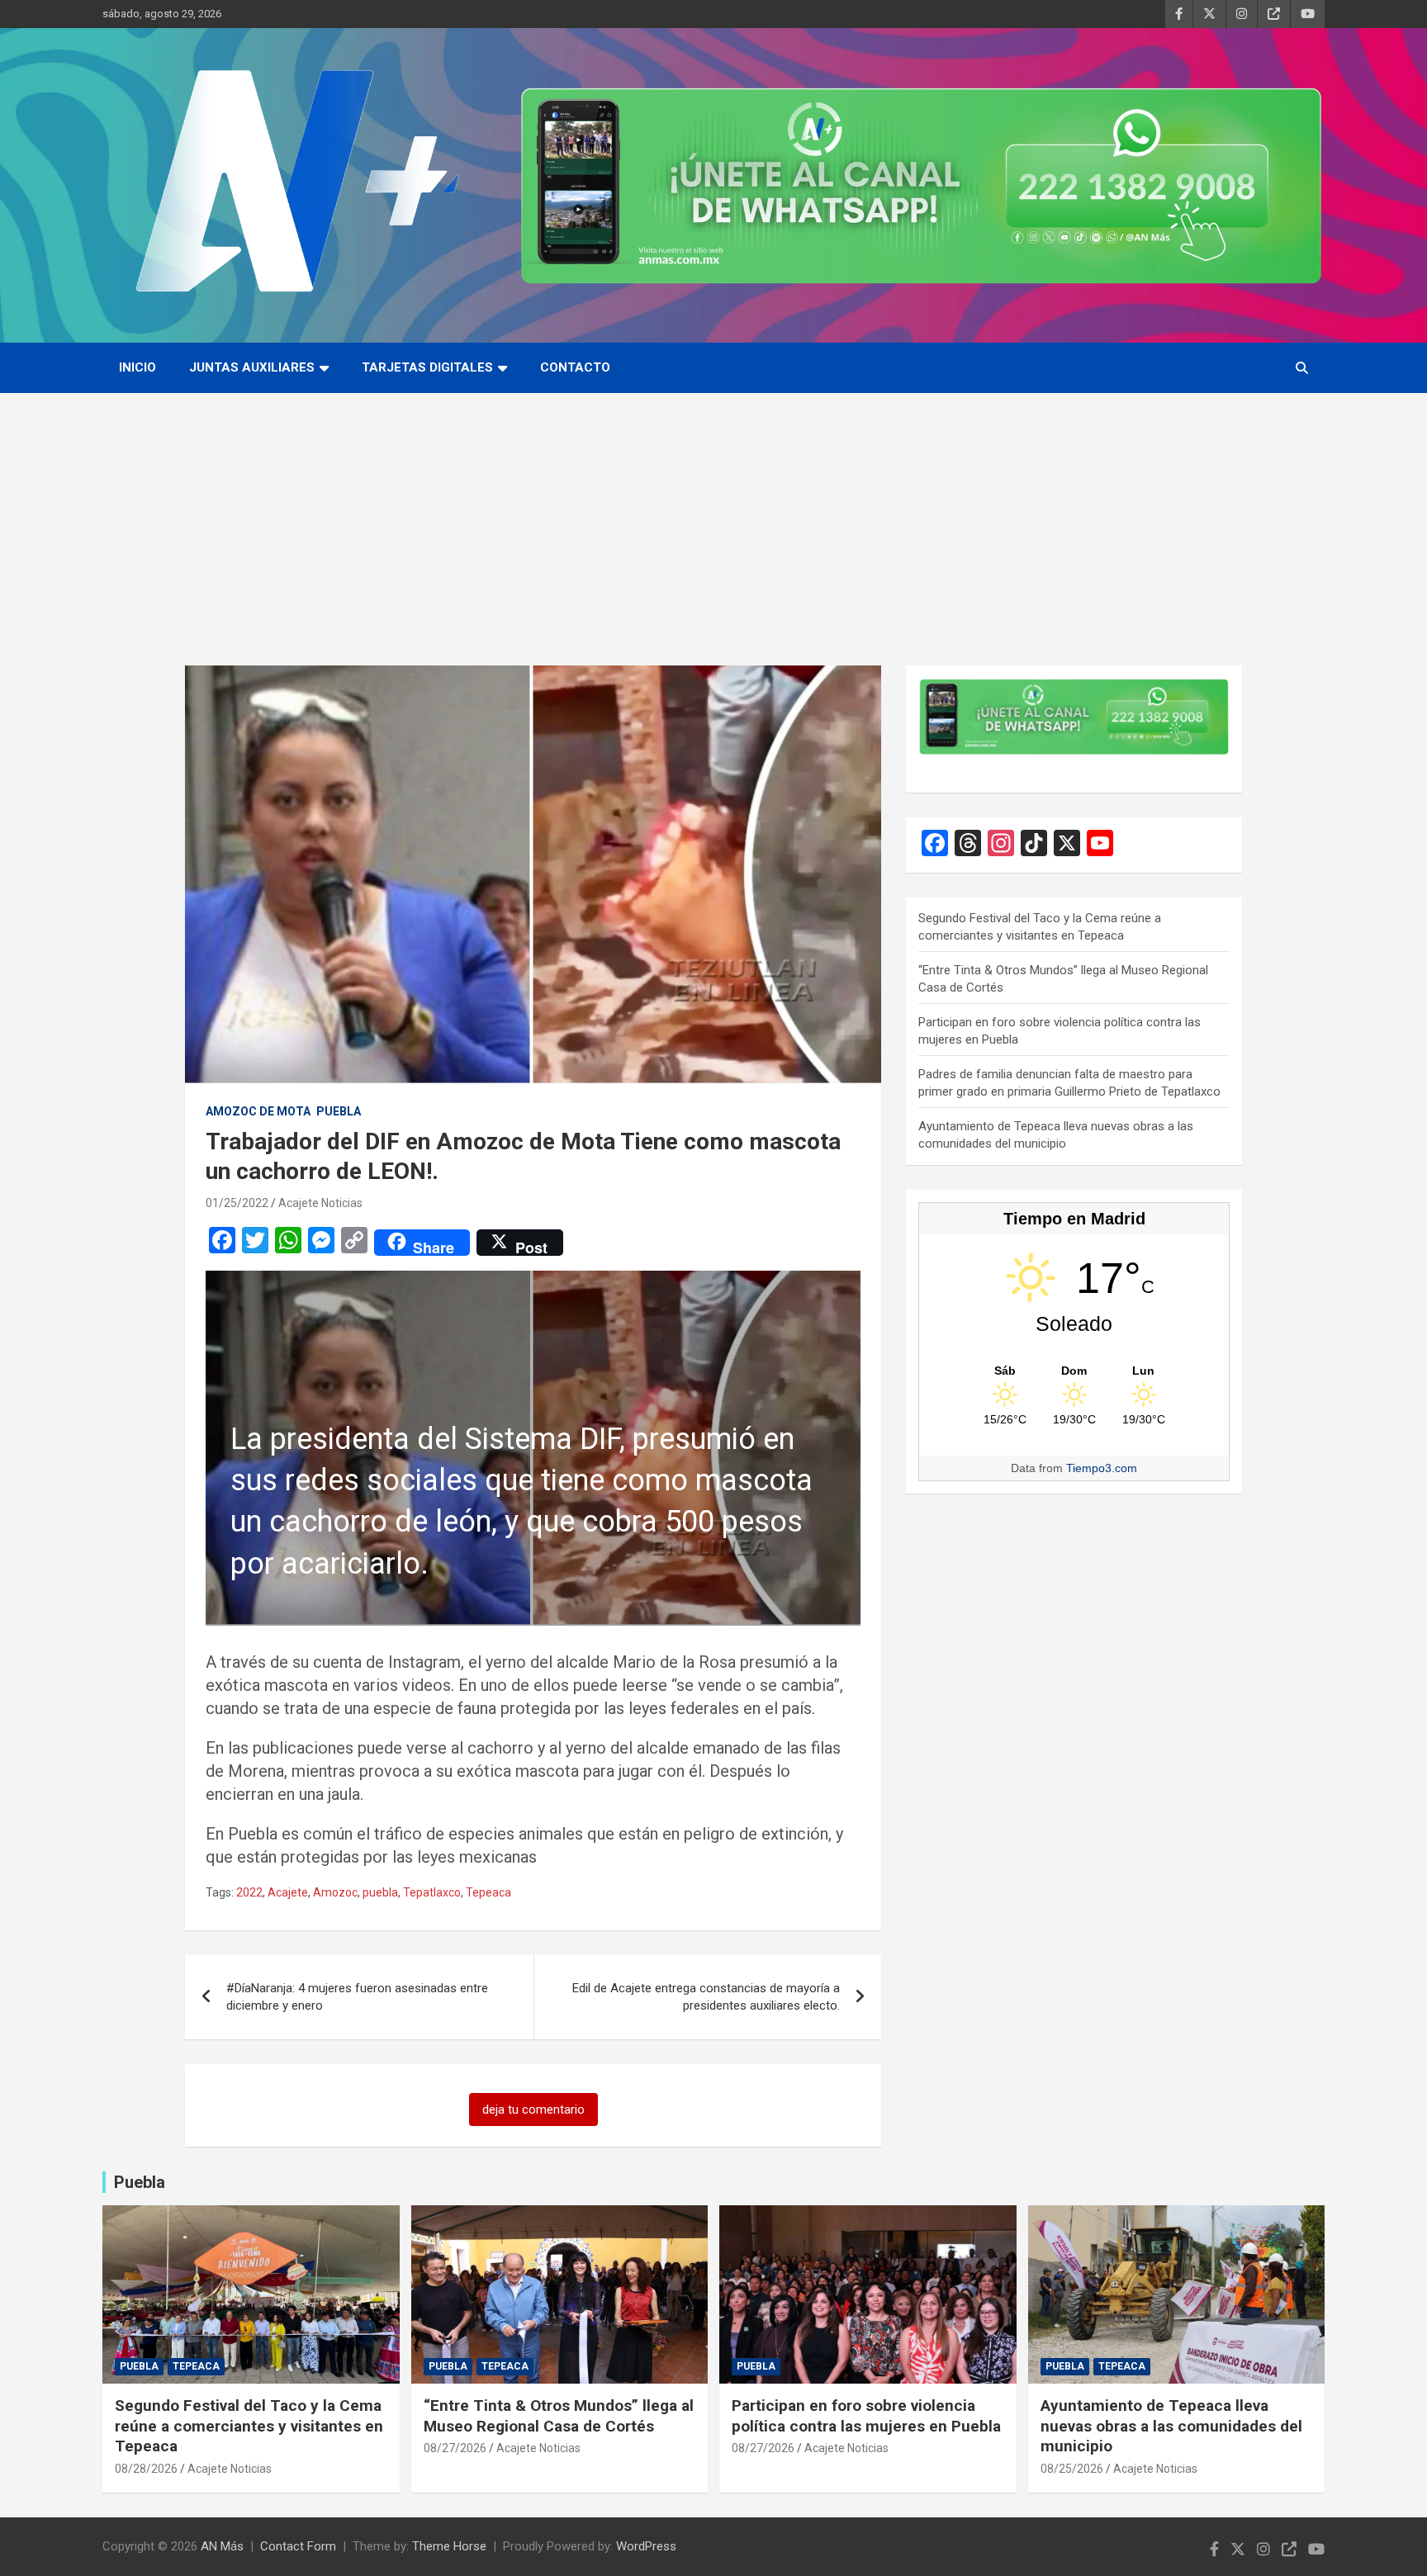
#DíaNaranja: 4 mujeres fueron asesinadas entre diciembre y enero (357, 1997)
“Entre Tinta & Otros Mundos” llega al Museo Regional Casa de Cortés (559, 2416)
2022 (249, 1892)
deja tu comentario (533, 2110)
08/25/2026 (1072, 2469)
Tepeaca (488, 1892)
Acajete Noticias (320, 1203)
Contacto (575, 367)
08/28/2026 (146, 2469)
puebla (380, 1892)
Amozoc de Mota (258, 1111)
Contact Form (298, 2546)
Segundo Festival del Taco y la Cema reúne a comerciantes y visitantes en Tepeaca (249, 2426)
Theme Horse (449, 2546)
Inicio (137, 367)
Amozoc (335, 1892)
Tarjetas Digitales (427, 367)
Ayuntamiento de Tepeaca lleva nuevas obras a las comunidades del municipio (1171, 2426)
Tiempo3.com (1102, 1468)
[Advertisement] (713, 517)
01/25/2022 (237, 1203)
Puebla (339, 1111)
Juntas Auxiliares (252, 367)
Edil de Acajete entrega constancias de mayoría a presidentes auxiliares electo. (706, 1997)
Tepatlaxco (432, 1892)
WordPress (646, 2546)
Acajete (288, 1892)
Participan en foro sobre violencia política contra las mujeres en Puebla (866, 2416)
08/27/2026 (455, 2448)
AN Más (222, 2546)
